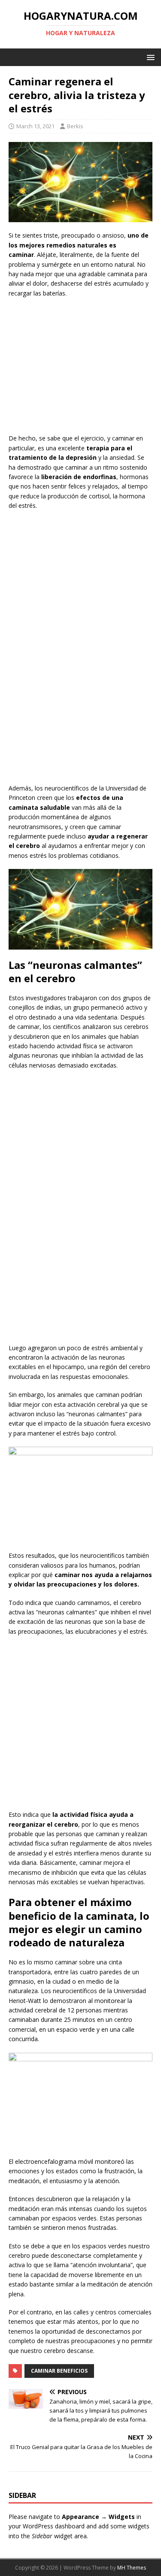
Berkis (75, 126)
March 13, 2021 (35, 126)
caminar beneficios (59, 2371)
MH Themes (132, 2568)
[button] (149, 57)
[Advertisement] (81, 367)
